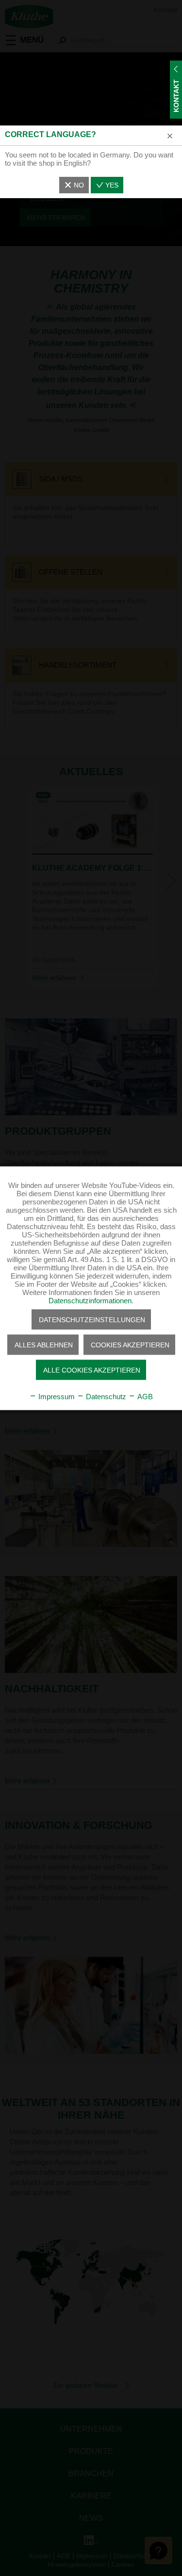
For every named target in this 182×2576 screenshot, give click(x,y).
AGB (144, 1396)
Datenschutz (105, 1396)
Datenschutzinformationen (90, 1300)
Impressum (56, 1396)
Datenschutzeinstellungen (92, 1319)
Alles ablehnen (44, 1344)
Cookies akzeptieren (130, 1344)
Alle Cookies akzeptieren (92, 1370)
